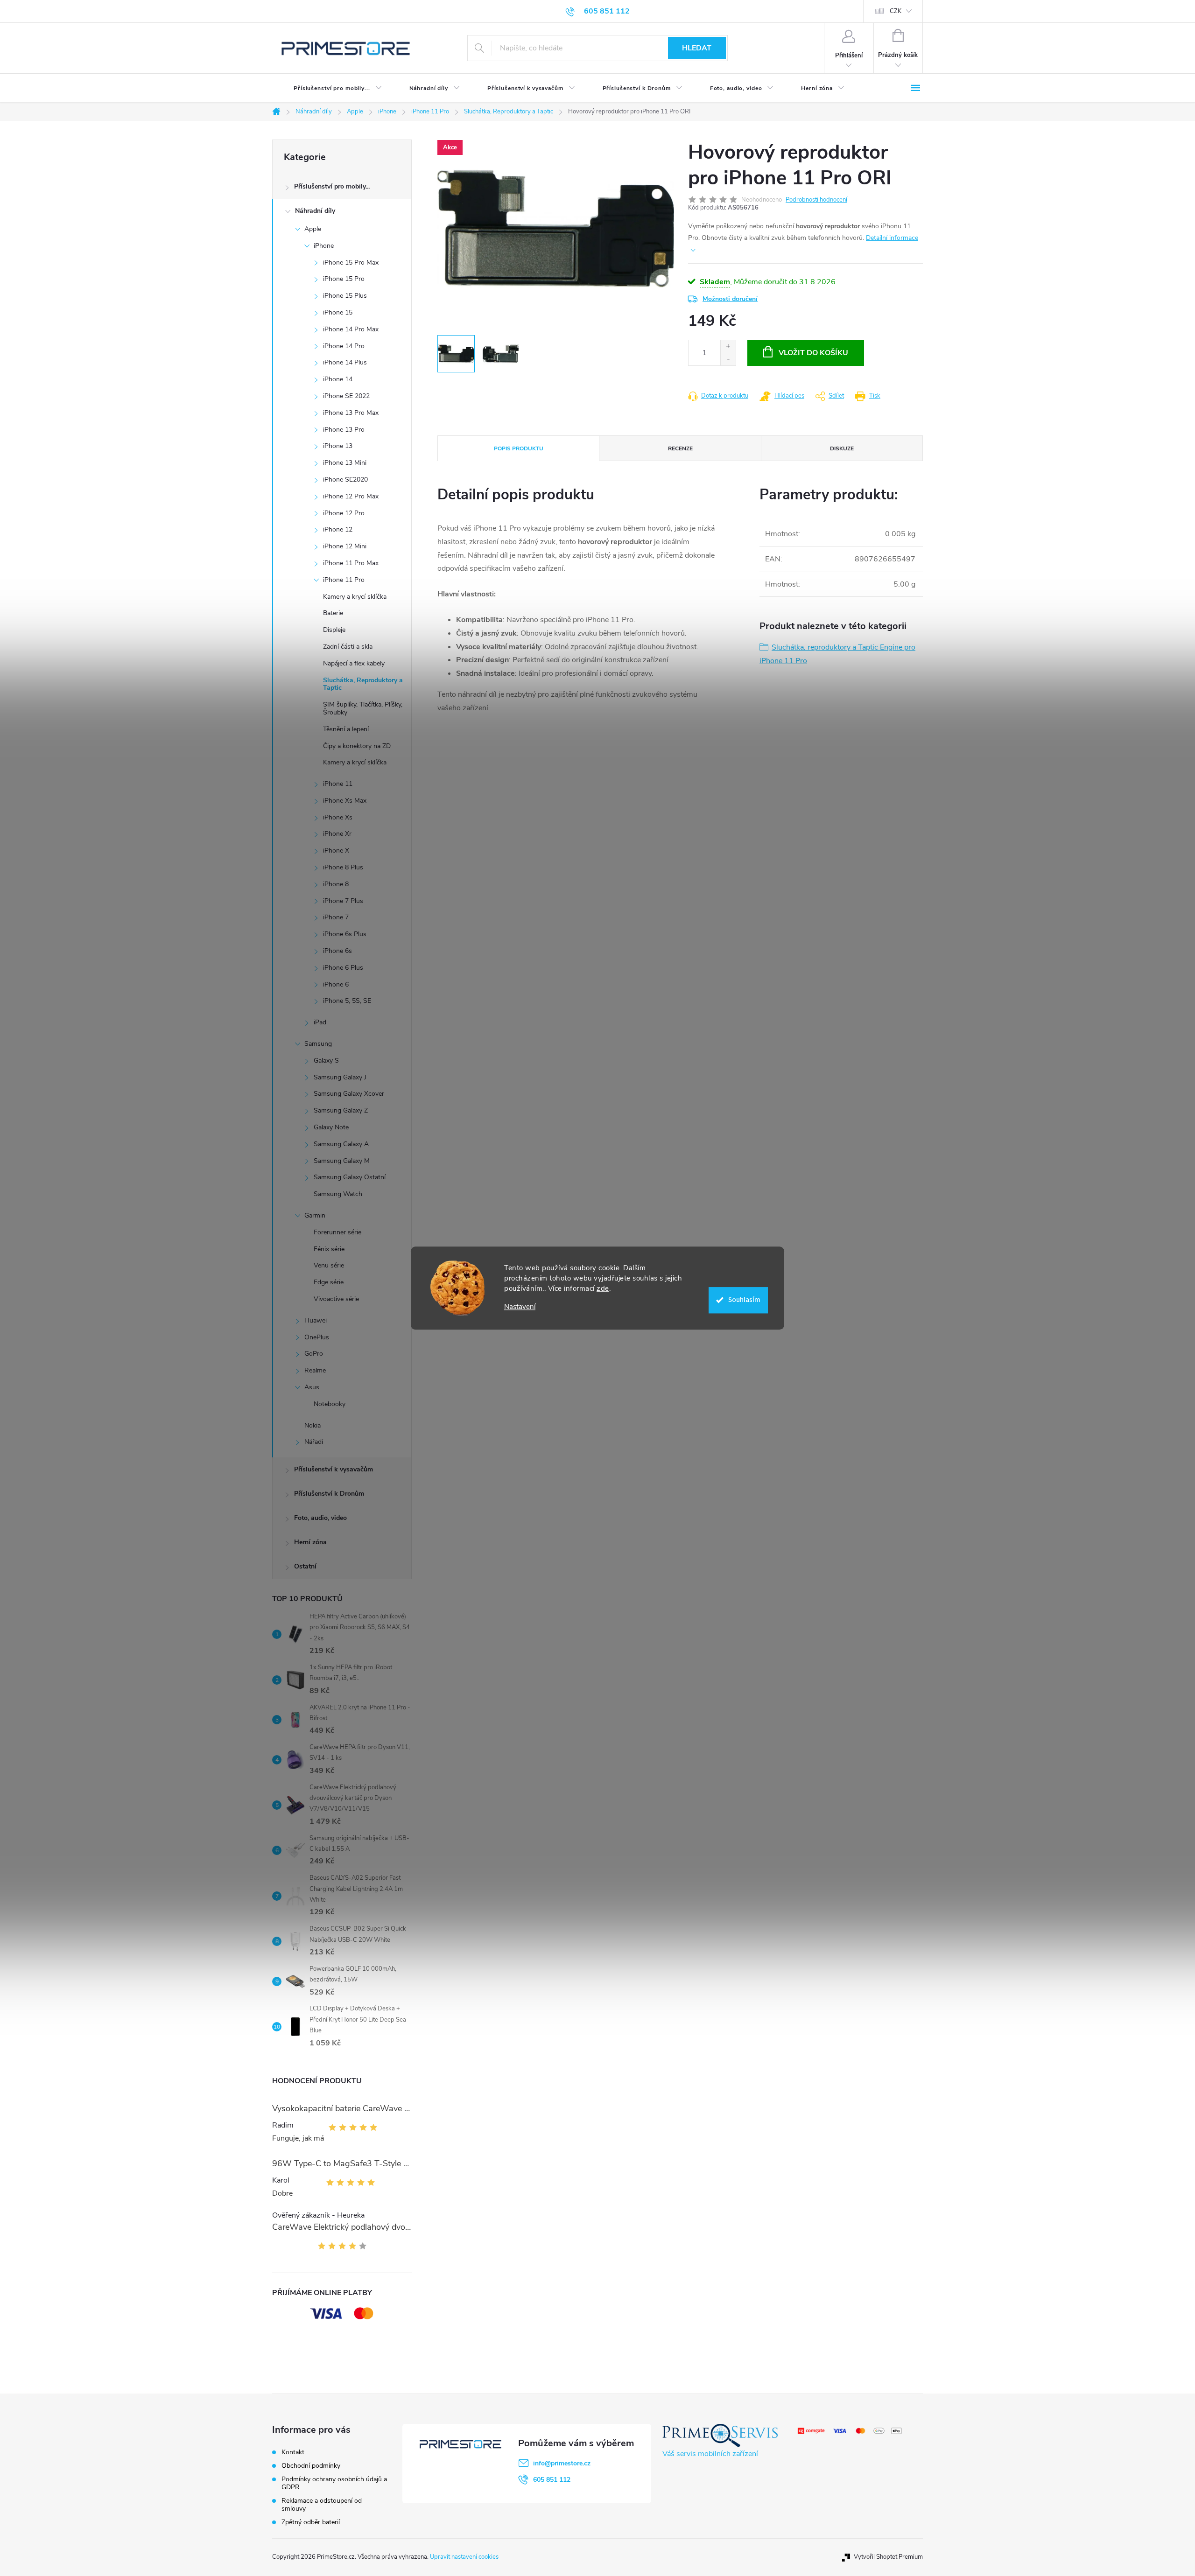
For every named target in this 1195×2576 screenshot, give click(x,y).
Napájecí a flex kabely (354, 663)
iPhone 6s (337, 951)
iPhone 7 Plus (343, 901)
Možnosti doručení (730, 299)
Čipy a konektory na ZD (357, 746)
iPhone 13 (338, 446)
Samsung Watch (338, 1194)
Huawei (316, 1320)
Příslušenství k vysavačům (334, 1469)
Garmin (315, 1215)
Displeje (334, 630)
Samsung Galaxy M (342, 1161)
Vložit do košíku (813, 353)
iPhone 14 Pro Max (351, 329)
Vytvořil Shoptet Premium (888, 2557)
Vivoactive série (336, 1299)
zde (603, 1288)
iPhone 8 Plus (343, 867)
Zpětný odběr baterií (311, 2522)
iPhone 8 (336, 884)
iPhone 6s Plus (345, 934)
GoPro (314, 1354)
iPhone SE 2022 (346, 396)
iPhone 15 (338, 312)
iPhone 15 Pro (344, 279)
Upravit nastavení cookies (464, 2557)
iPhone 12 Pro (344, 513)
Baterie (333, 613)
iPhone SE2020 (345, 479)
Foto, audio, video (320, 1518)
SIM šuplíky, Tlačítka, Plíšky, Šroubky (363, 708)
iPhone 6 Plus (343, 968)
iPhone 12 (338, 529)
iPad (320, 1022)
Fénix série (329, 1249)
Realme (315, 1370)
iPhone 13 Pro (344, 430)
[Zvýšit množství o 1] (728, 346)
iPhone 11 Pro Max (351, 563)
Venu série (329, 1265)
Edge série (329, 1282)
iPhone (324, 246)
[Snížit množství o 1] (728, 359)
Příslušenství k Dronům (329, 1494)
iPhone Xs (338, 817)
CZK (896, 11)
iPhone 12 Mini (345, 546)
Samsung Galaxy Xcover (349, 1094)
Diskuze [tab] (842, 448)
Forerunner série (337, 1232)
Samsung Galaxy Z (341, 1110)
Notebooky (330, 1404)
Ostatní (305, 1566)
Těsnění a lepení (346, 729)
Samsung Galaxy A (341, 1144)
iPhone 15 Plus (345, 296)
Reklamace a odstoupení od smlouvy (322, 2505)
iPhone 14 (338, 379)
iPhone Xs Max (345, 801)
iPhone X (336, 850)
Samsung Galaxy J (340, 1077)
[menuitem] (330, 88)
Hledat (697, 48)
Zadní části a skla (348, 647)
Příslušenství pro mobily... (332, 186)
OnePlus (317, 1337)
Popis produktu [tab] (519, 448)
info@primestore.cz (562, 2463)
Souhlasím (744, 1300)
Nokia (313, 1425)
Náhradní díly (315, 211)
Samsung (318, 1044)
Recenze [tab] (680, 448)
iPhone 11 (338, 784)
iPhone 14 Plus (345, 362)
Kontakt (293, 2452)
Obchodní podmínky (311, 2466)
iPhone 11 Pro (344, 580)
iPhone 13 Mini (345, 463)
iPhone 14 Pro (344, 346)
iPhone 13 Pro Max (351, 413)
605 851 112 (552, 2480)
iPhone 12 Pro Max (351, 496)
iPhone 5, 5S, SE (347, 1001)
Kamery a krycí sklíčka (355, 597)
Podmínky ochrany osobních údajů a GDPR (334, 2483)
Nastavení (520, 1307)
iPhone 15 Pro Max (351, 262)
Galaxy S (326, 1060)
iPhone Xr (337, 834)
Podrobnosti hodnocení (816, 200)
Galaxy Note (331, 1127)
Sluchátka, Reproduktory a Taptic (363, 684)
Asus (312, 1387)
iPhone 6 (336, 984)
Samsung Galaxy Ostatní (350, 1177)
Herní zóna (310, 1542)
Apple (313, 229)
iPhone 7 (336, 917)
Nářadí (314, 1442)
